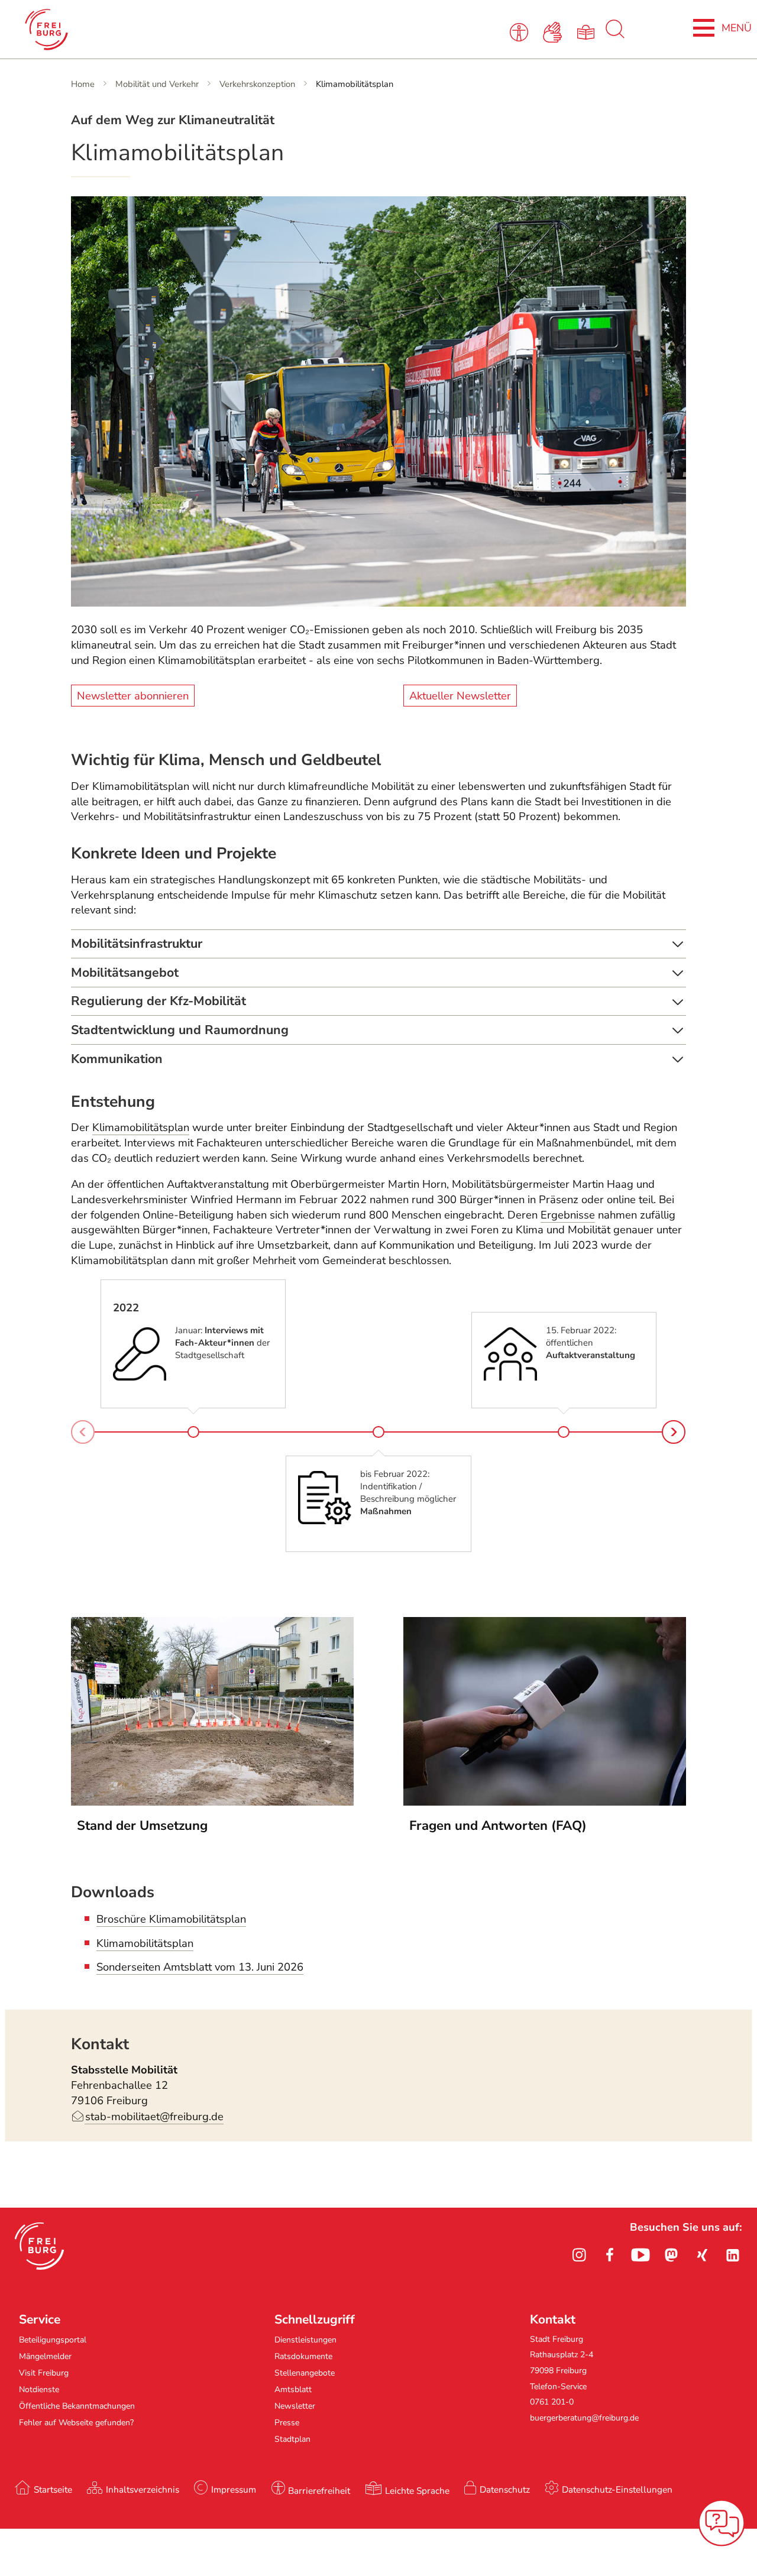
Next (674, 1432)
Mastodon (671, 2255)
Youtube (640, 2255)
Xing (702, 2255)
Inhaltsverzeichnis (143, 2489)
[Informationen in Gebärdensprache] (554, 31)
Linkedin (733, 2255)
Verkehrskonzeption (257, 84)
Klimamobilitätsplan (141, 1127)
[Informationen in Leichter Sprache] (588, 31)
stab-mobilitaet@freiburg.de (154, 2117)
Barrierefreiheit (319, 2491)
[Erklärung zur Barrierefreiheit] (521, 31)
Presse (287, 2423)
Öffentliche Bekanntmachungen (77, 2406)
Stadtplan (292, 2439)
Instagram (579, 2255)
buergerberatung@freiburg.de (584, 2418)
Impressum (234, 2489)
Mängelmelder (45, 2356)
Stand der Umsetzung (142, 1826)
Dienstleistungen (305, 2340)
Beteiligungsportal (53, 2340)
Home (83, 84)
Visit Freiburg (44, 2373)
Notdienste (39, 2389)
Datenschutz (505, 2489)
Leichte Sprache (417, 2491)
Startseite (53, 2489)
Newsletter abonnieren (133, 695)
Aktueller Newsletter (460, 695)
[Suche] (615, 35)
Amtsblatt (293, 2389)
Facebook (610, 2255)
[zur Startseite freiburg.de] (162, 30)
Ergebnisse (568, 1215)
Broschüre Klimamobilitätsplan (171, 1919)
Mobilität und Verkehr (157, 84)
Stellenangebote (305, 2373)
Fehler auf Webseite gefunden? (76, 2423)
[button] (39, 2246)
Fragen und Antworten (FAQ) (498, 1826)
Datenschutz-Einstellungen (617, 2489)
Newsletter (295, 2406)
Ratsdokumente (303, 2356)
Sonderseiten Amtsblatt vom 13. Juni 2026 (200, 1967)
